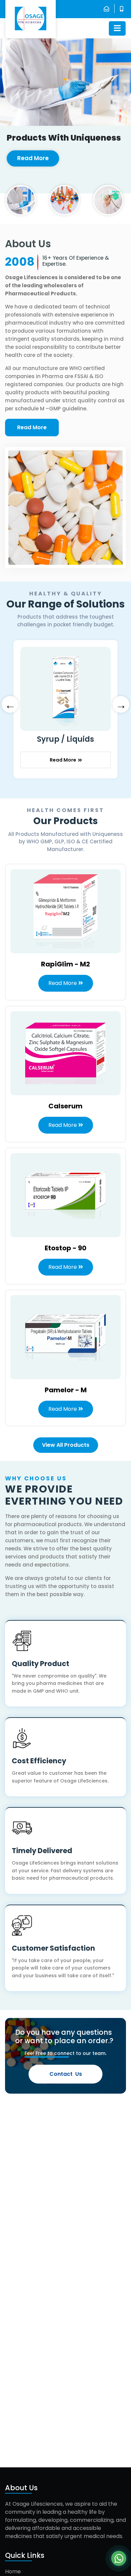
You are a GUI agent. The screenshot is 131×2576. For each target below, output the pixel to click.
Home (13, 2571)
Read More (33, 158)
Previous (10, 704)
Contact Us (66, 2074)
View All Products (66, 1445)
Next (121, 704)
